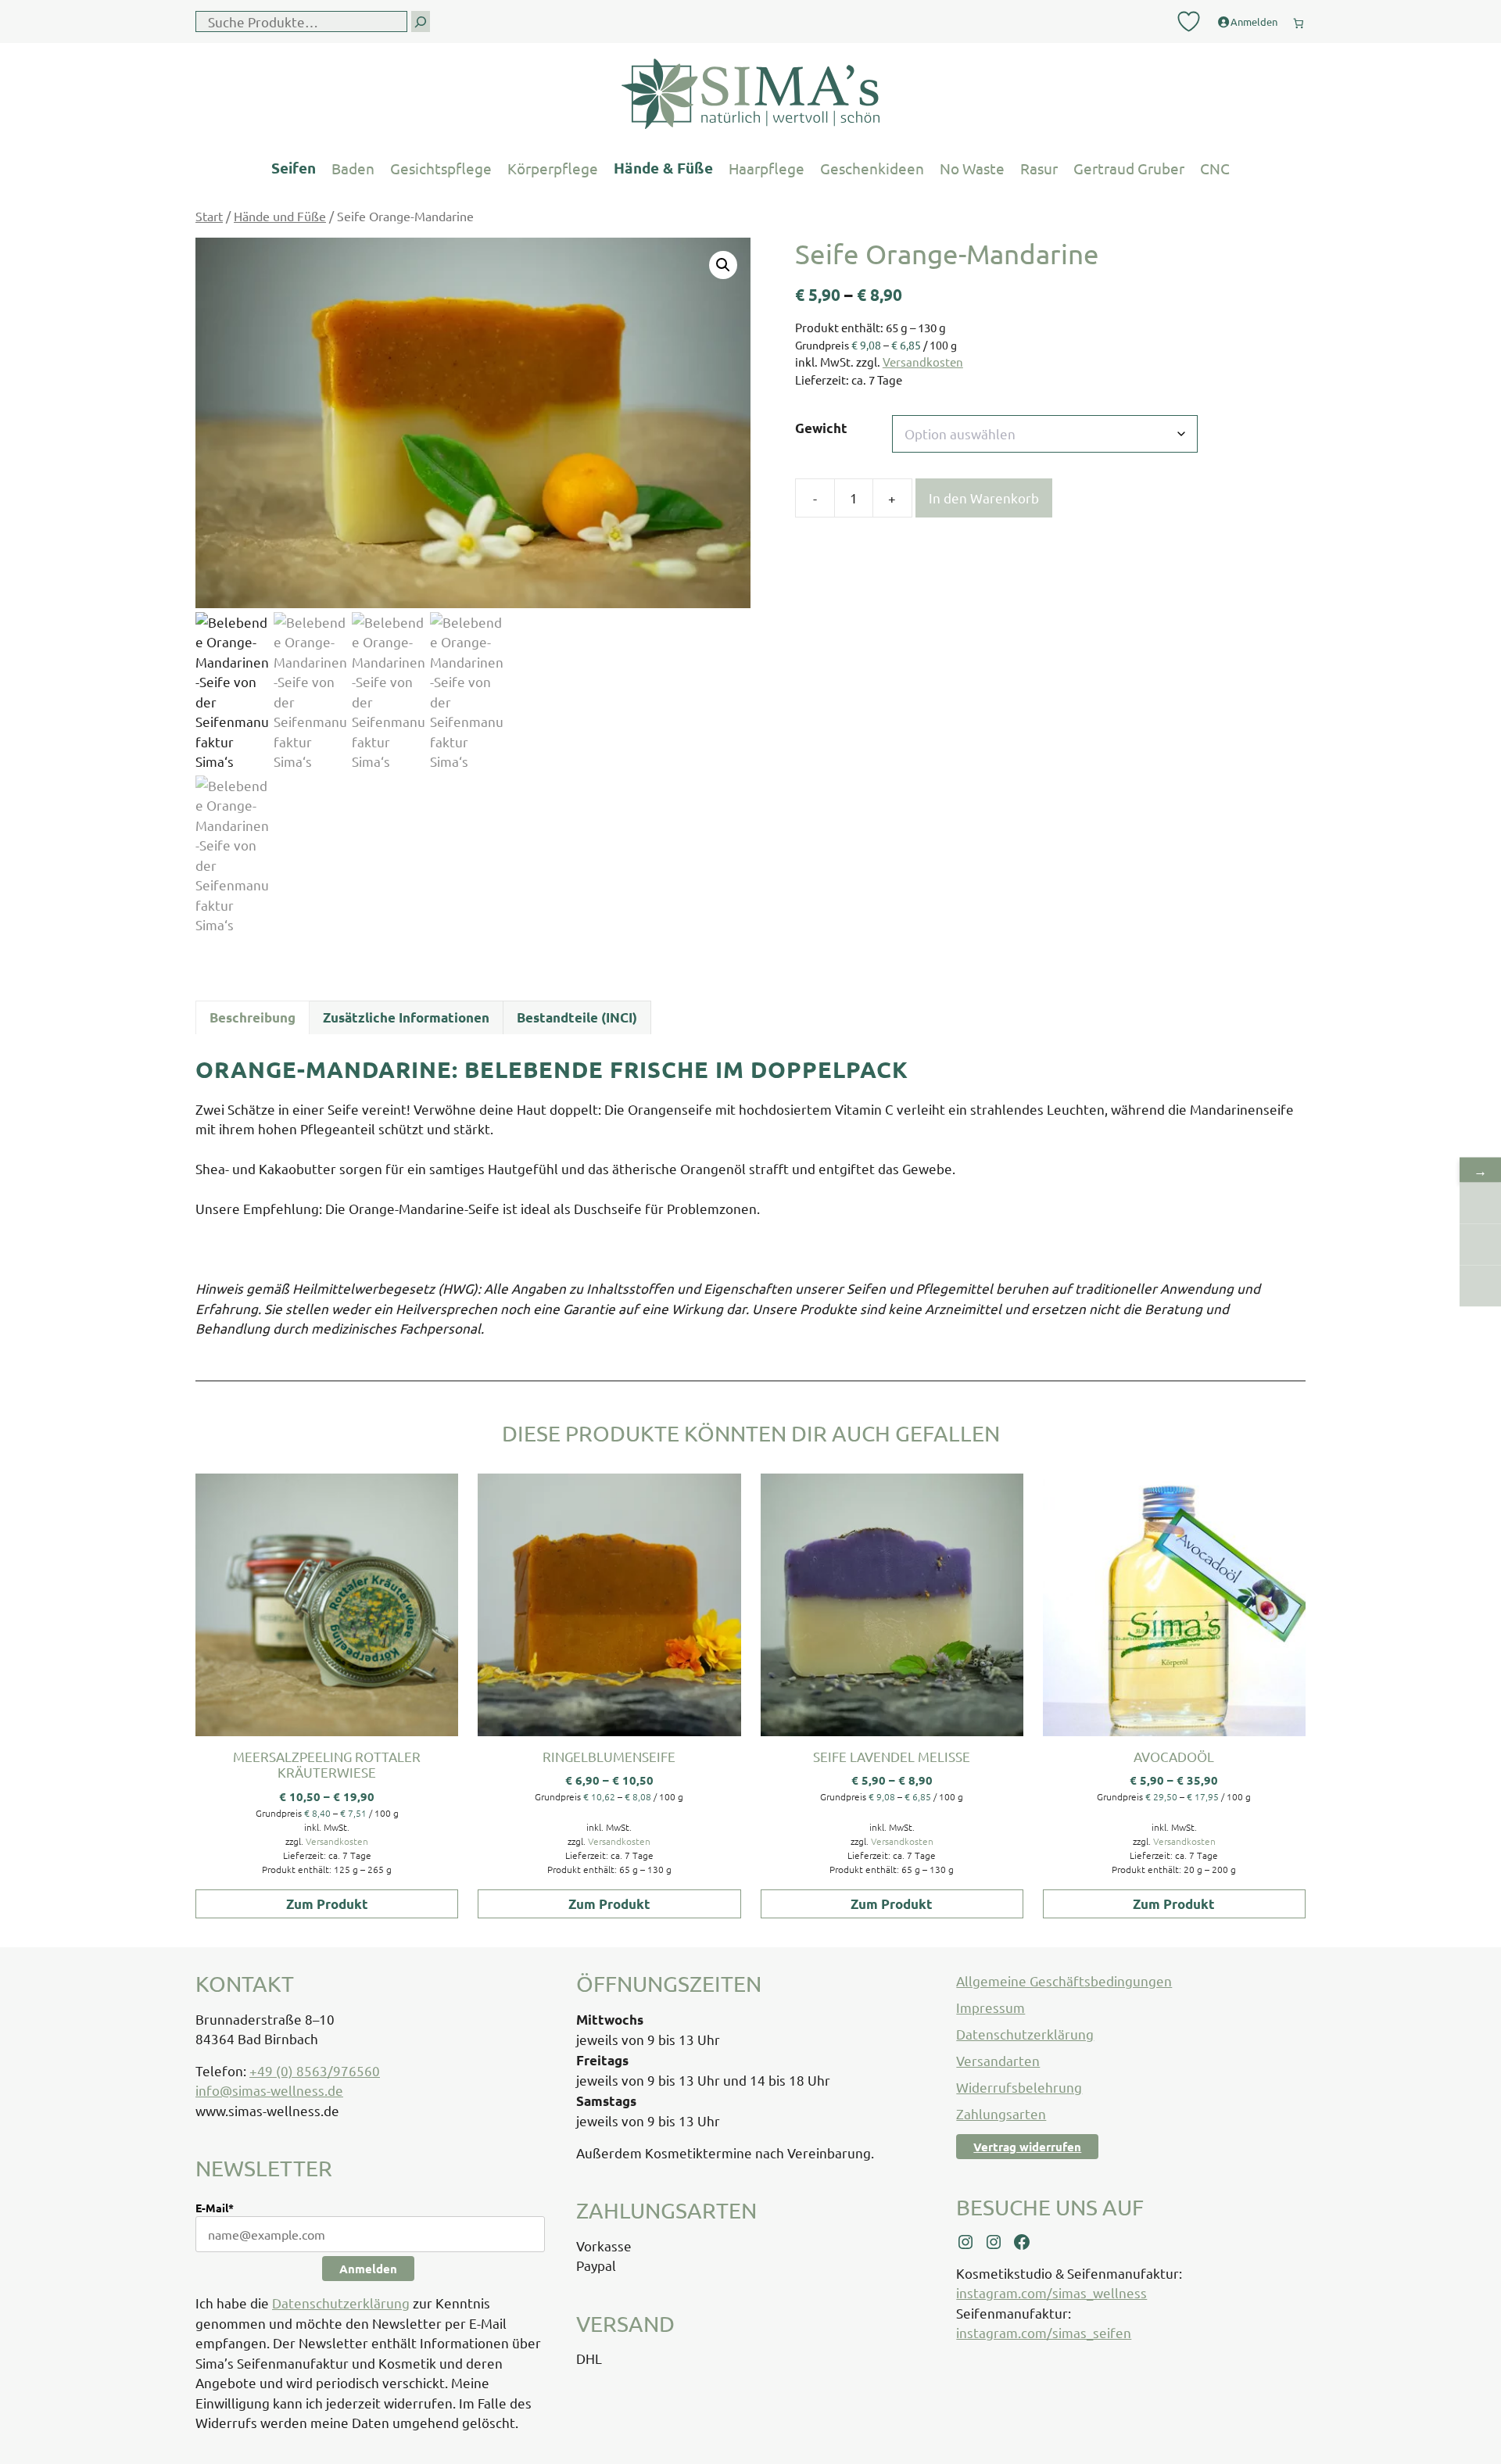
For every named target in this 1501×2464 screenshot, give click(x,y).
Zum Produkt (327, 1904)
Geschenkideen (872, 168)
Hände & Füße (663, 168)
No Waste (972, 168)
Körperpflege (553, 168)
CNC (1215, 168)
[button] (723, 265)
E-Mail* (215, 2208)
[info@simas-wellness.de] (1480, 1286)
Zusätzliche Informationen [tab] (406, 1017)
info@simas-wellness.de (269, 2090)
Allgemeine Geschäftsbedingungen (1064, 1981)
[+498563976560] (1480, 1203)
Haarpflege (767, 168)
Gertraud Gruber (1129, 168)
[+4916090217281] (1480, 1245)
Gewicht (821, 428)
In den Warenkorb (984, 498)
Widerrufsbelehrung (1019, 2087)
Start (209, 216)
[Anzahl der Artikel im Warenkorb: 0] (1299, 20)
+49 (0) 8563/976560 (315, 2070)
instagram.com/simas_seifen (1044, 2332)
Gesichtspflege (441, 168)
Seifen (294, 168)
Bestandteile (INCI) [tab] (577, 1017)
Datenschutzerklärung (341, 2303)
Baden (353, 168)
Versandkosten (923, 362)
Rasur (1039, 168)
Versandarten (998, 2060)
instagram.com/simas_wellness (1051, 2292)
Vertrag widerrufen (1027, 2147)
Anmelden (368, 2269)
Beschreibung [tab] (253, 1017)
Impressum (991, 2007)
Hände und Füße (280, 216)
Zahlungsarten (1001, 2113)
